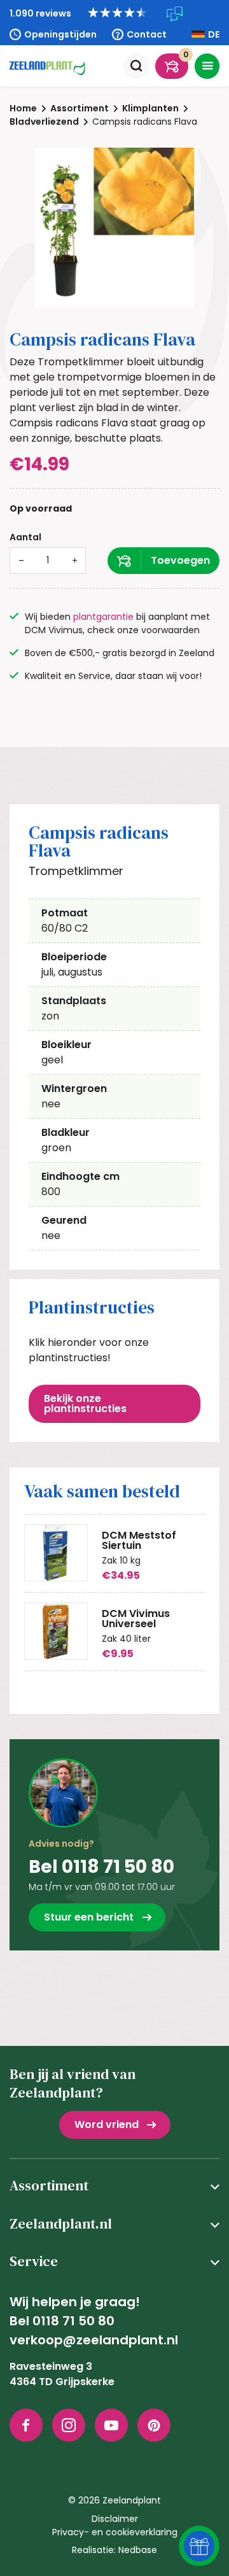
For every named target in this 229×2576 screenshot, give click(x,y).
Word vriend (107, 2124)
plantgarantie (103, 617)
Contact (147, 34)
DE (214, 34)
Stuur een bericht (89, 1917)
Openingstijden (60, 34)
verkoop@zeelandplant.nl (94, 2340)
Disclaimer (115, 2519)
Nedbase (138, 2550)
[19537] (163, 561)
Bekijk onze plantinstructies (85, 1403)
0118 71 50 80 (73, 2321)
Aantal (25, 537)
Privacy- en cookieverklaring (115, 2532)
